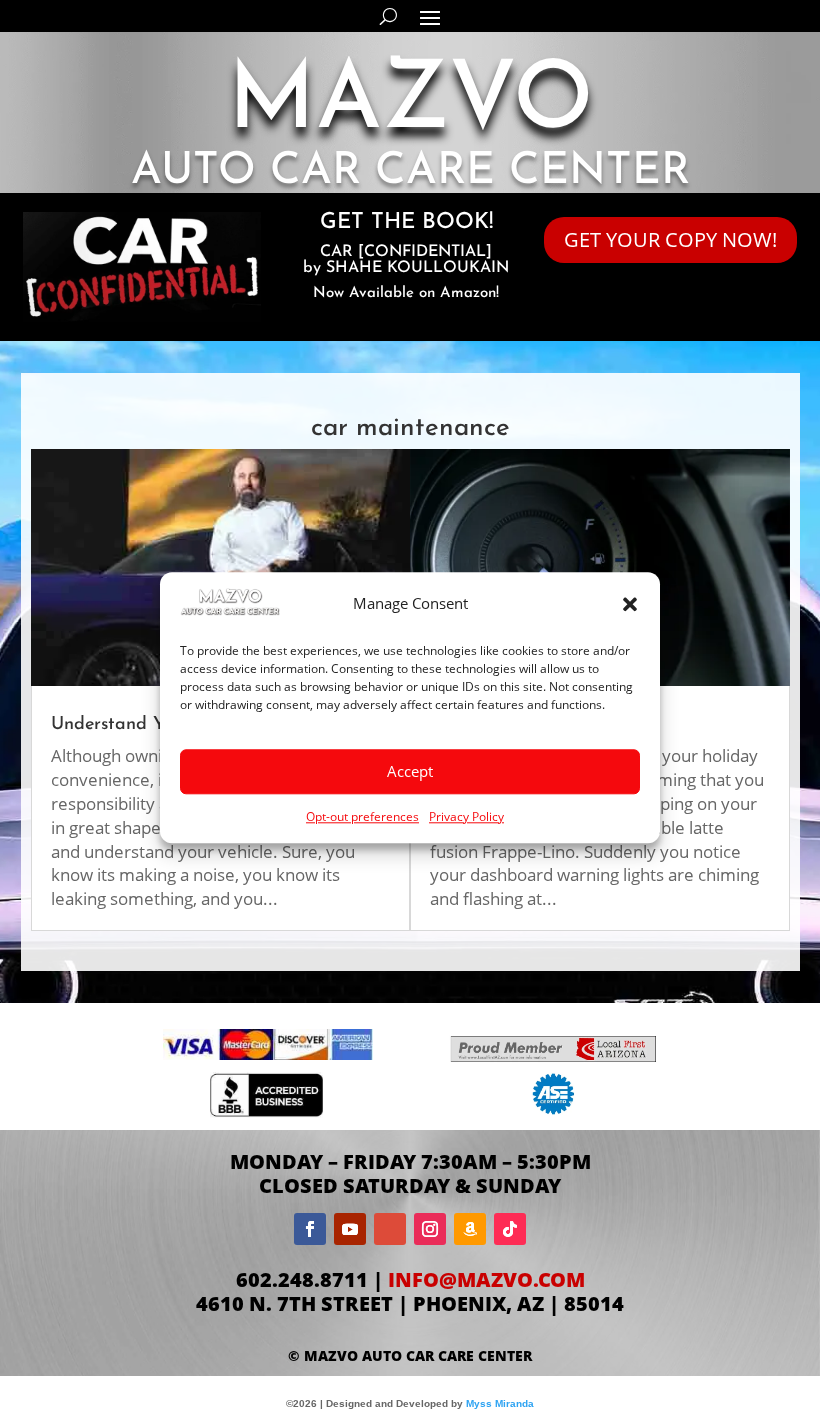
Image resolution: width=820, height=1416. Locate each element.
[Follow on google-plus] (390, 1229)
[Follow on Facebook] (310, 1229)
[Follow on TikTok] (510, 1229)
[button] (630, 605)
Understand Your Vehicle (152, 725)
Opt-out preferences (362, 816)
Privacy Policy (466, 816)
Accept (410, 771)
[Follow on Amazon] (470, 1229)
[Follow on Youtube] (350, 1229)
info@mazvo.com (486, 1279)
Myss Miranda (500, 1403)
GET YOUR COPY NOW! (670, 239)
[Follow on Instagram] (430, 1229)
